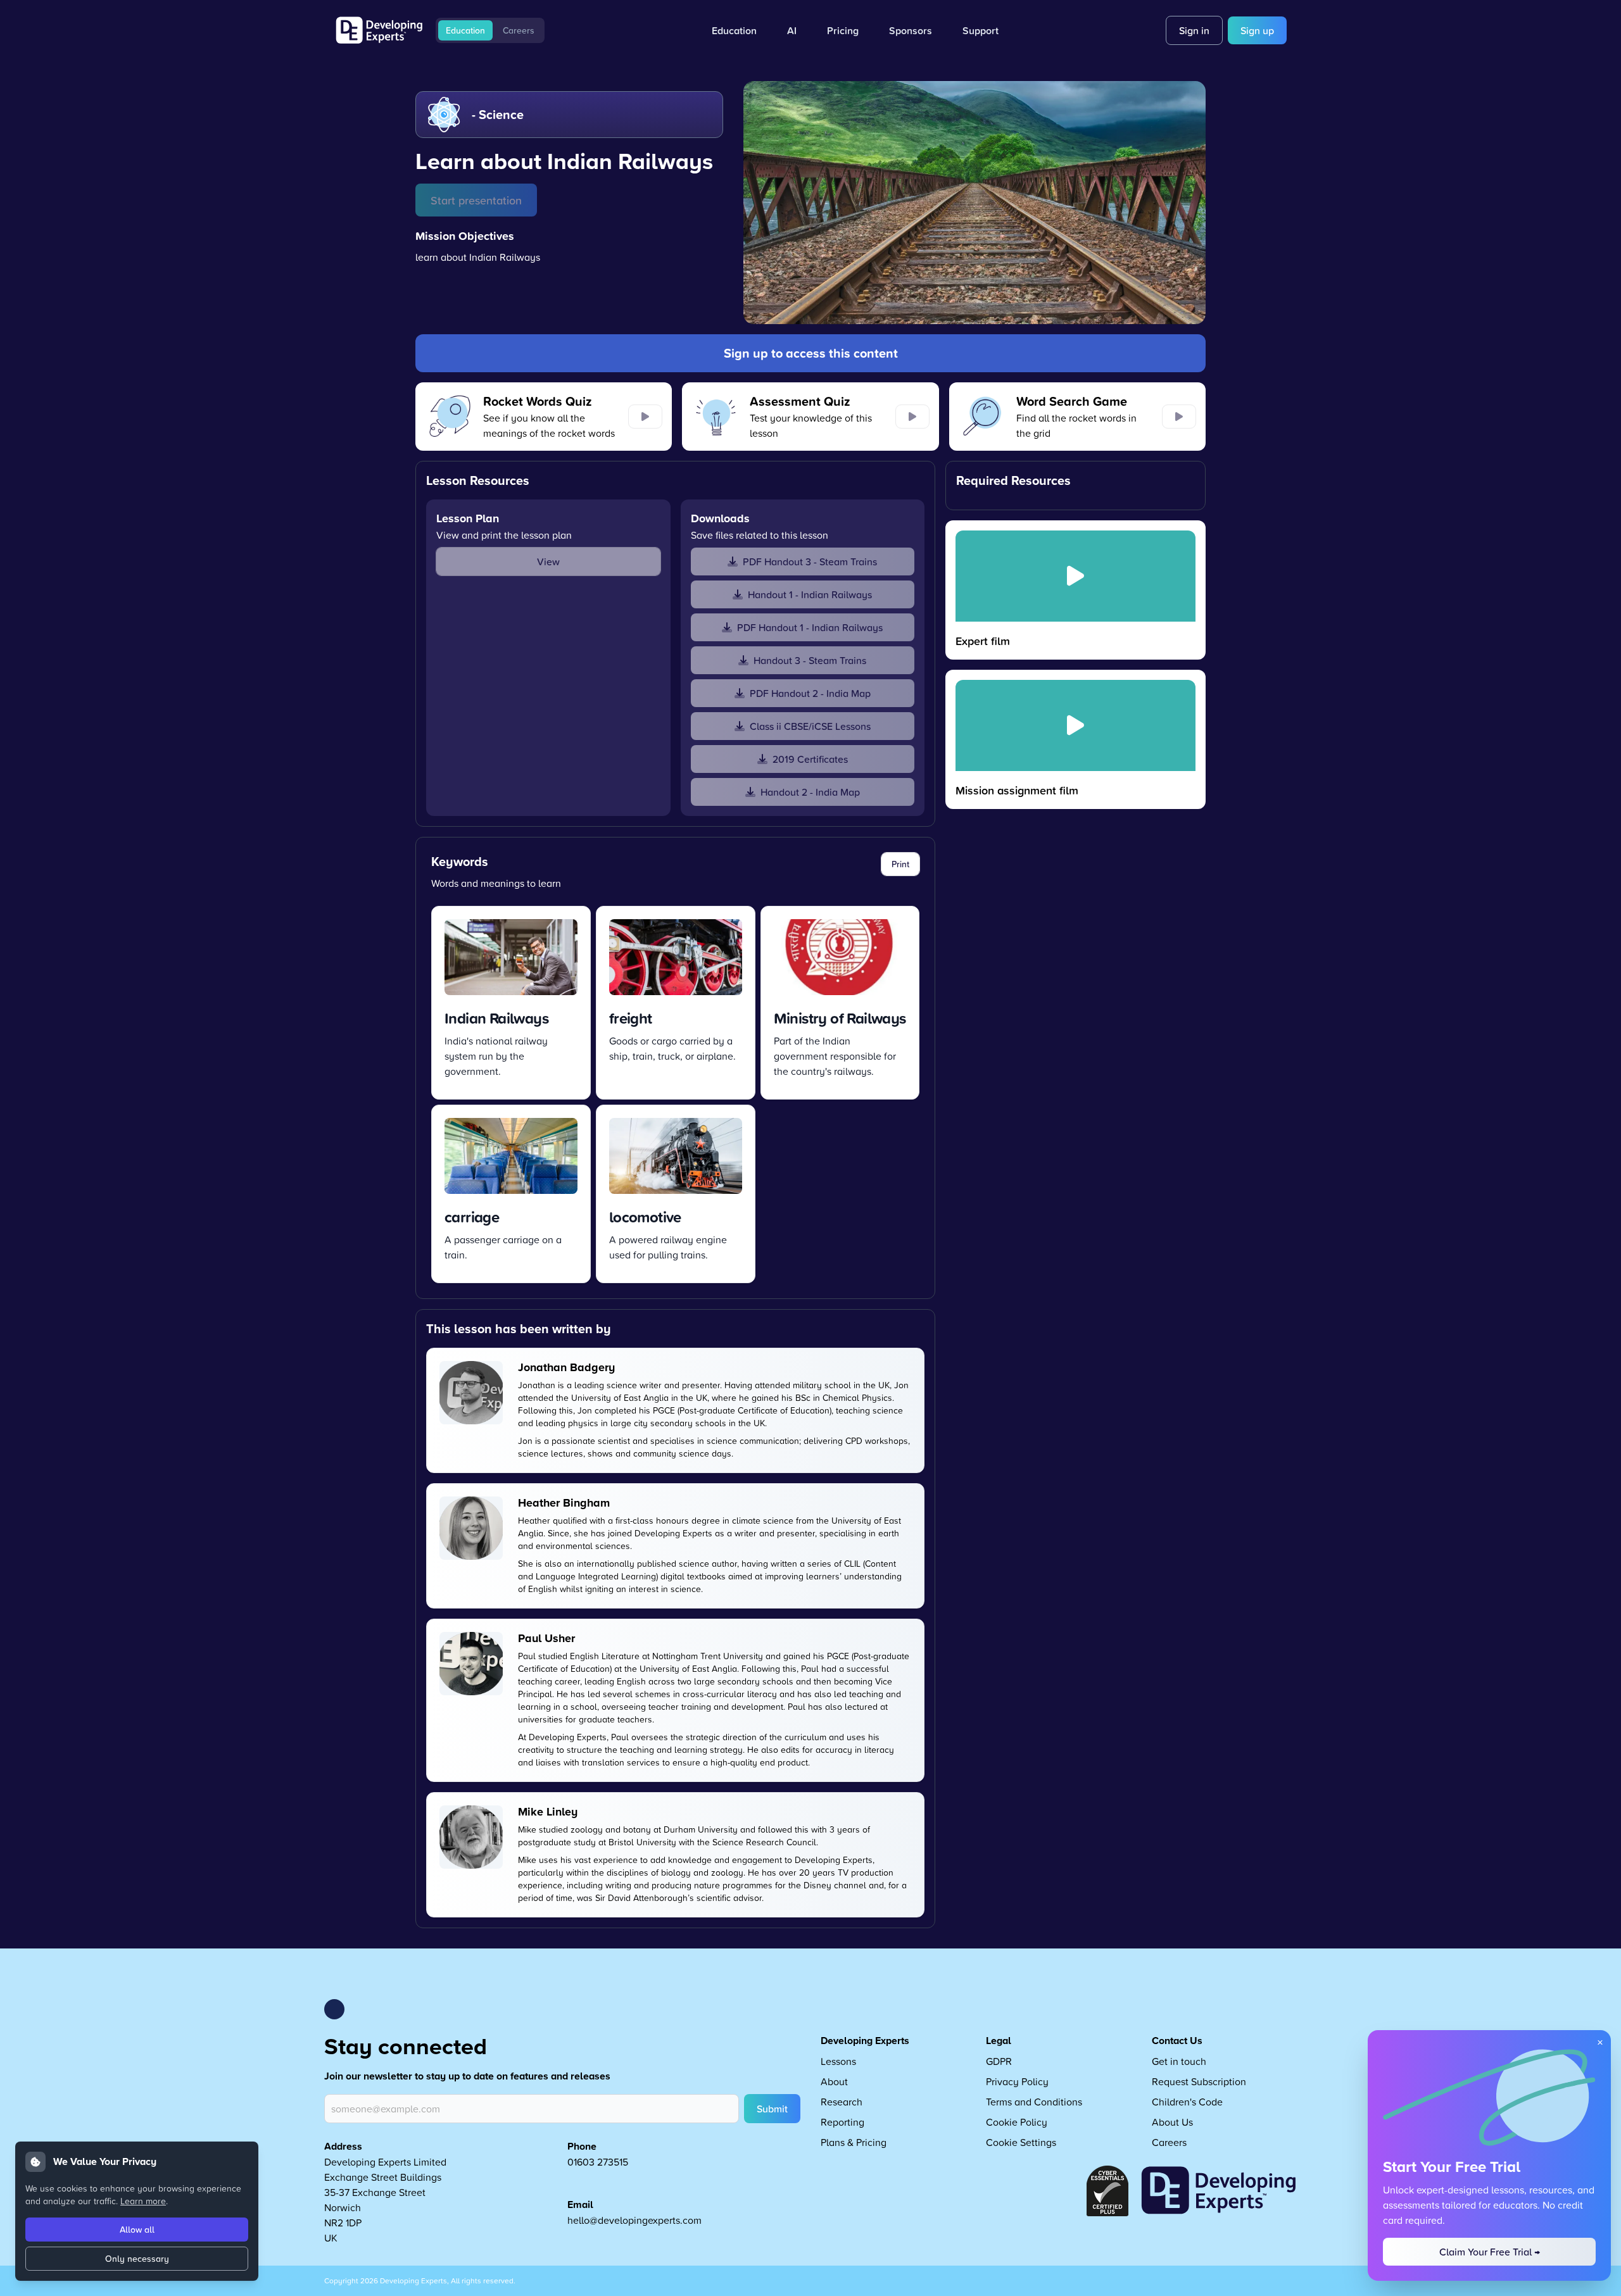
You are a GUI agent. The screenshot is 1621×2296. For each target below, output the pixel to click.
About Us (1172, 2122)
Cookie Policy (1017, 2122)
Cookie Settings (1021, 2142)
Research (842, 2102)
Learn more (143, 2201)
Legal (999, 2041)
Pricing (843, 30)
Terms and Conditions (1034, 2102)
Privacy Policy (1017, 2081)
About (834, 2081)
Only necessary (137, 2259)
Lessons (838, 2061)
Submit (772, 2109)
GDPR (999, 2061)
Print (900, 864)
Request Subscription (1199, 2081)
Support (981, 30)
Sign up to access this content (811, 353)
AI (792, 30)
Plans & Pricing (854, 2142)
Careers (519, 30)
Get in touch (1179, 2061)
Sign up (1257, 30)
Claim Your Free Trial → (1490, 2252)
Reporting (842, 2122)
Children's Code (1187, 2102)
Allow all (137, 2230)
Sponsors (911, 30)
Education (465, 30)
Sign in (1194, 30)
